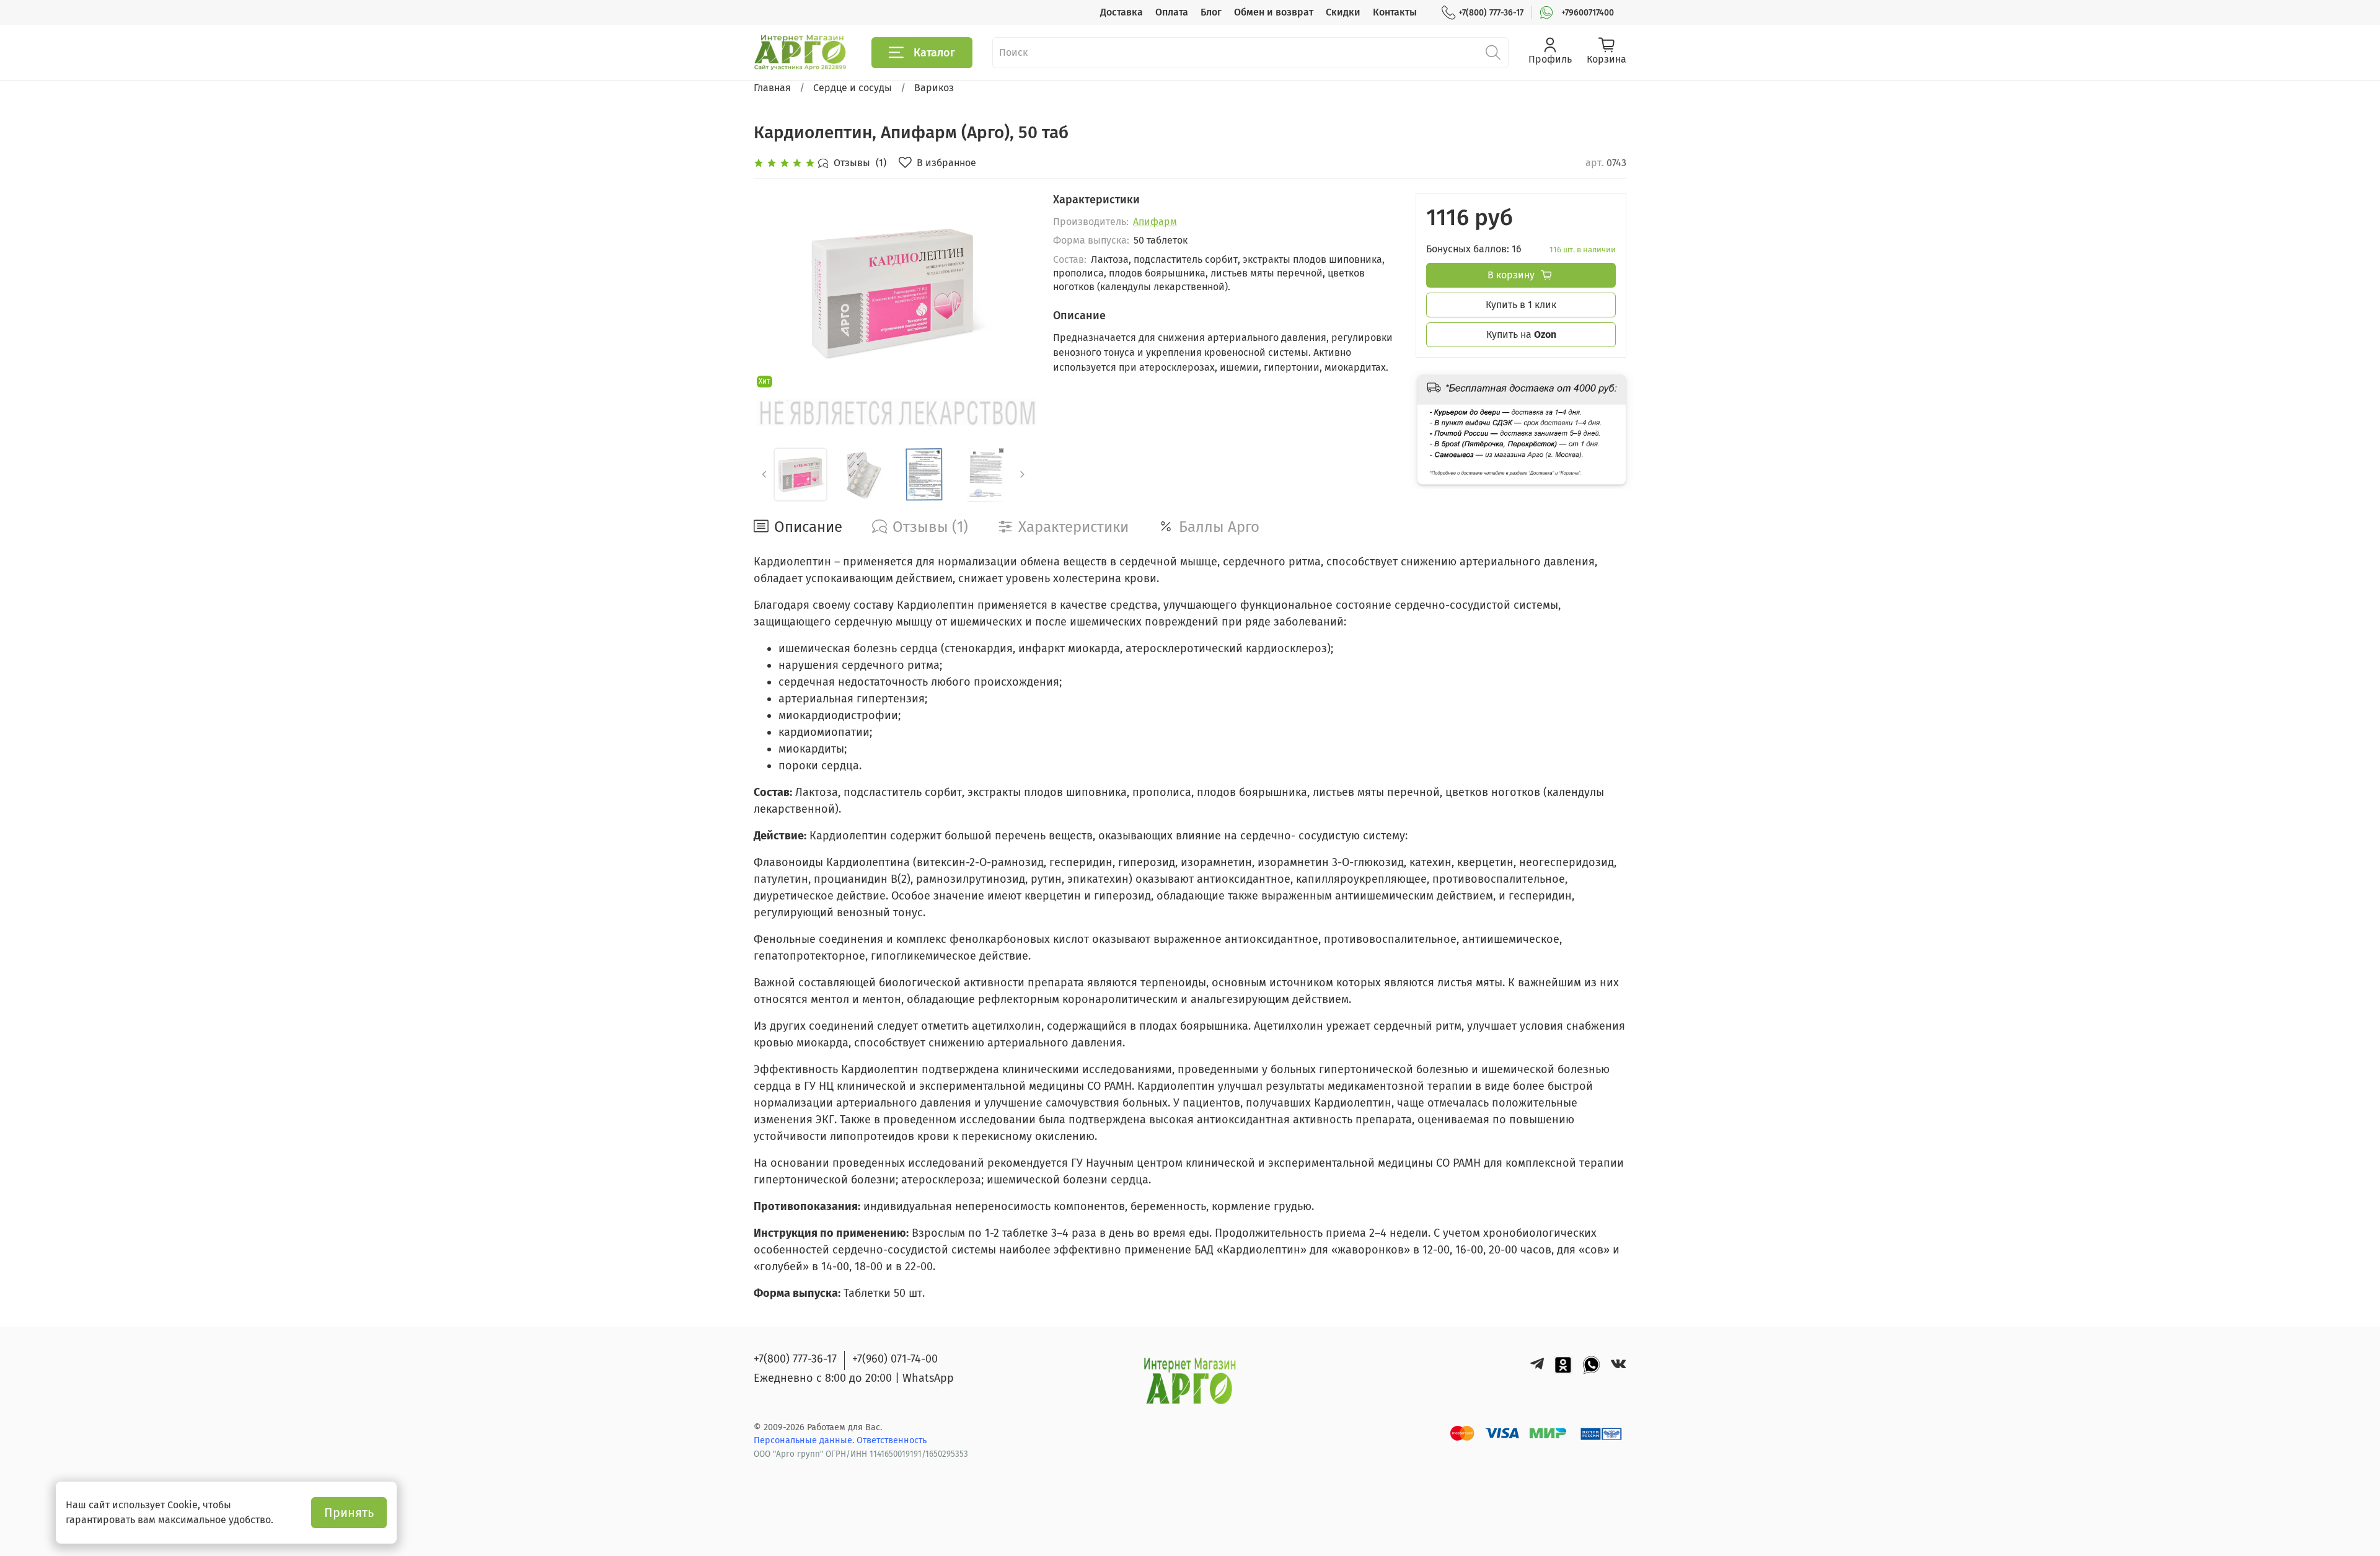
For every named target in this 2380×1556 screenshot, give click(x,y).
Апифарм (1155, 222)
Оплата (1172, 12)
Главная (772, 88)
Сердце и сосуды (853, 88)
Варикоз (934, 88)
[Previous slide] (773, 293)
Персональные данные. (805, 1440)
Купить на (1521, 334)
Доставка (1122, 12)
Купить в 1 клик (1521, 305)
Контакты (1395, 12)
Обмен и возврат (1274, 12)
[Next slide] (1013, 293)
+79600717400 (1588, 13)
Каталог (934, 53)
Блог (1211, 12)
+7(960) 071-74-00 (895, 1359)
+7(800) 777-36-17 (1491, 13)
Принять (349, 1513)
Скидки (1343, 12)
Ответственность (892, 1440)
